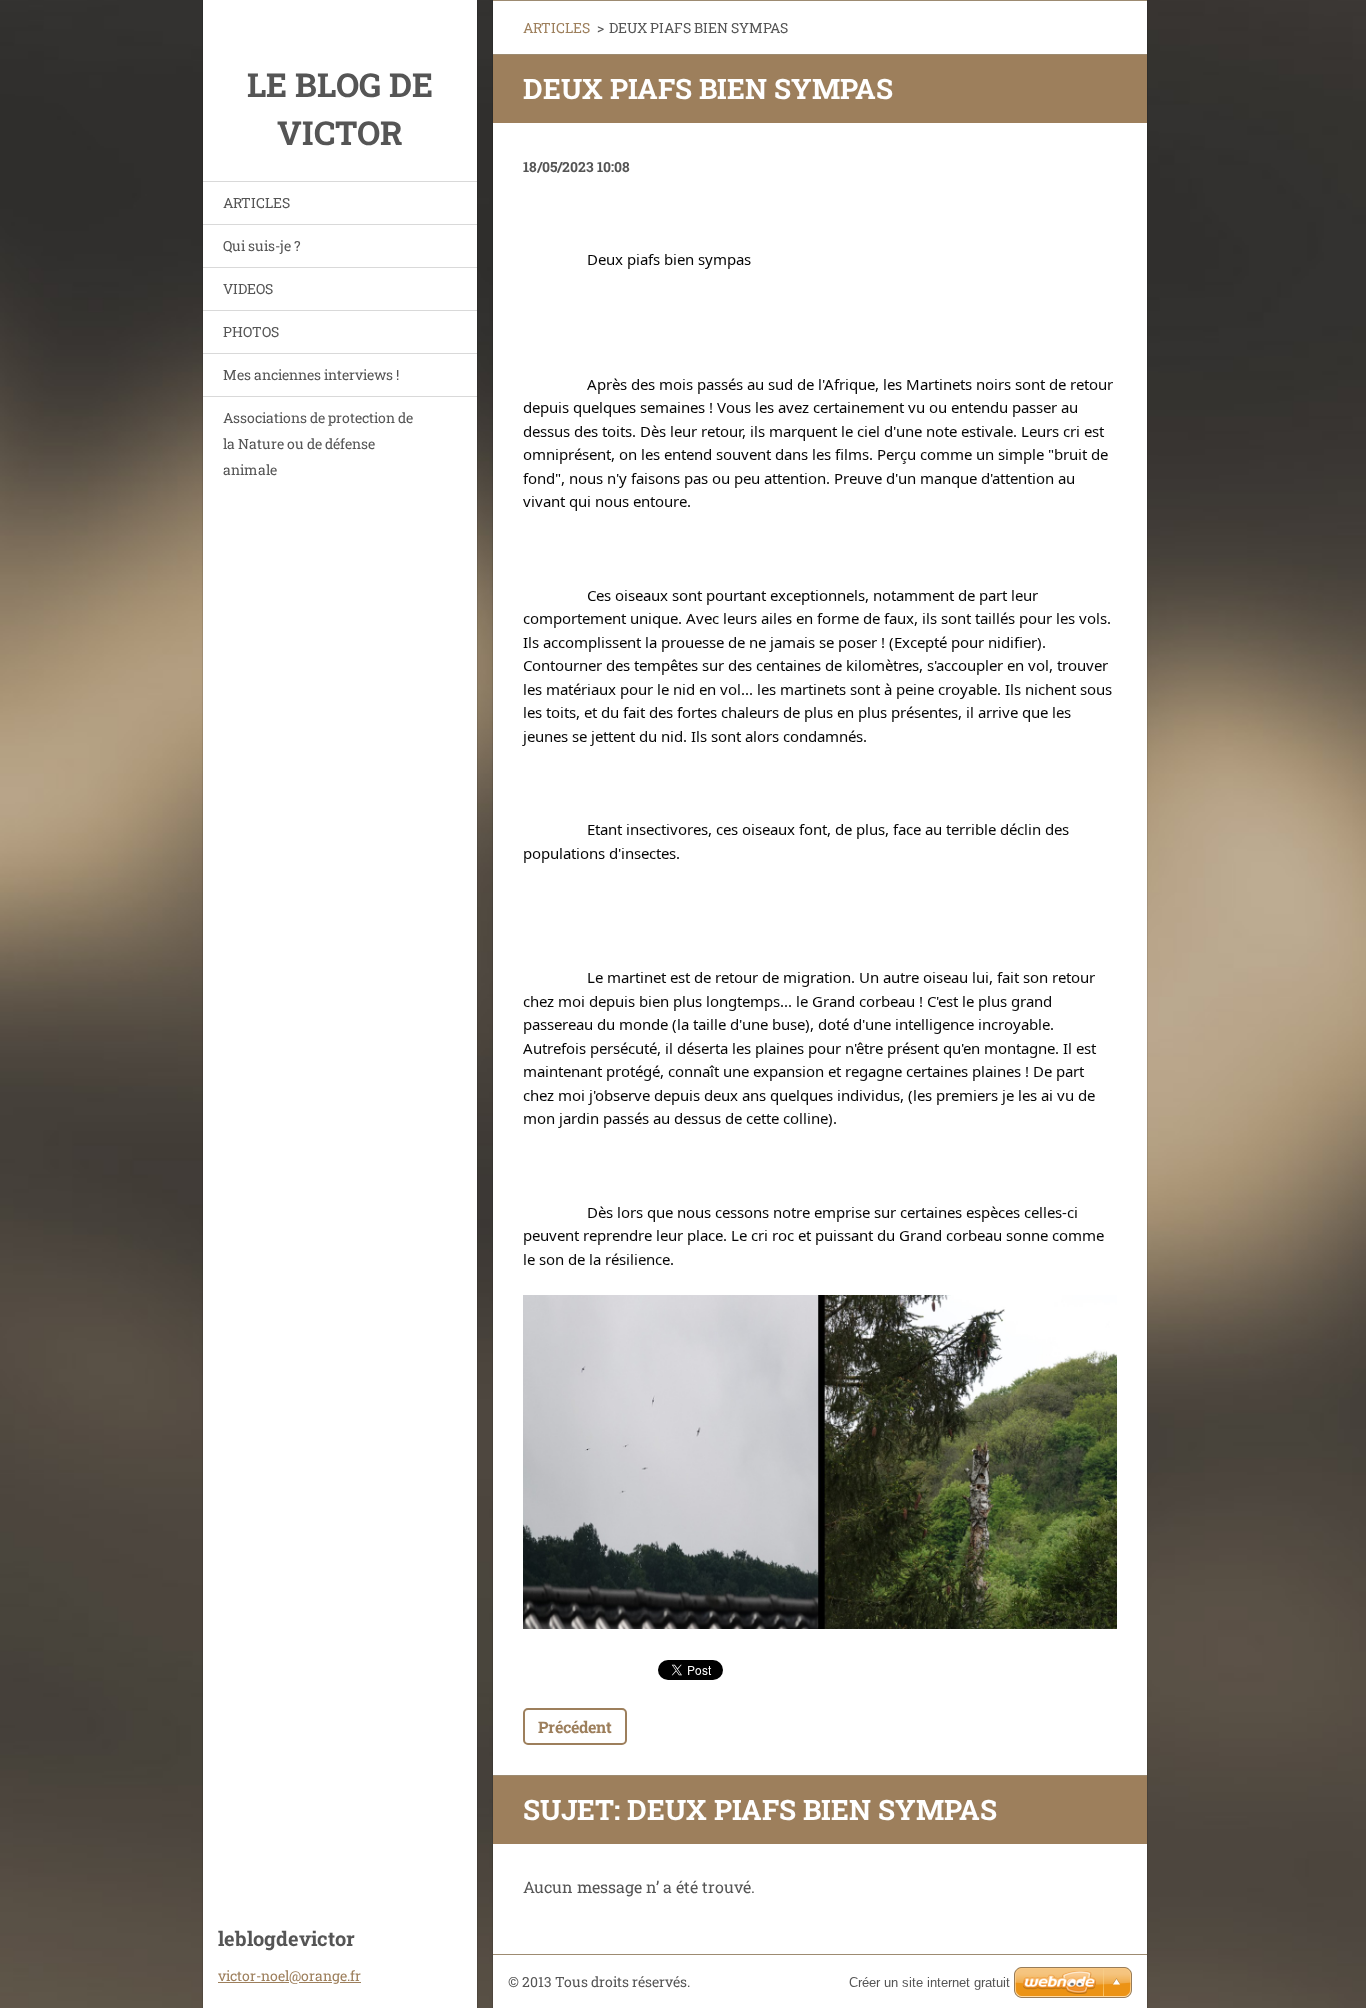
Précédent (575, 1726)
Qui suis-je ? (262, 245)
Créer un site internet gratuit (929, 1982)
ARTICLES (256, 202)
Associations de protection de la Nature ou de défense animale (318, 443)
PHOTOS (251, 331)
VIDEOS (248, 288)
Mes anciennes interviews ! (311, 374)
